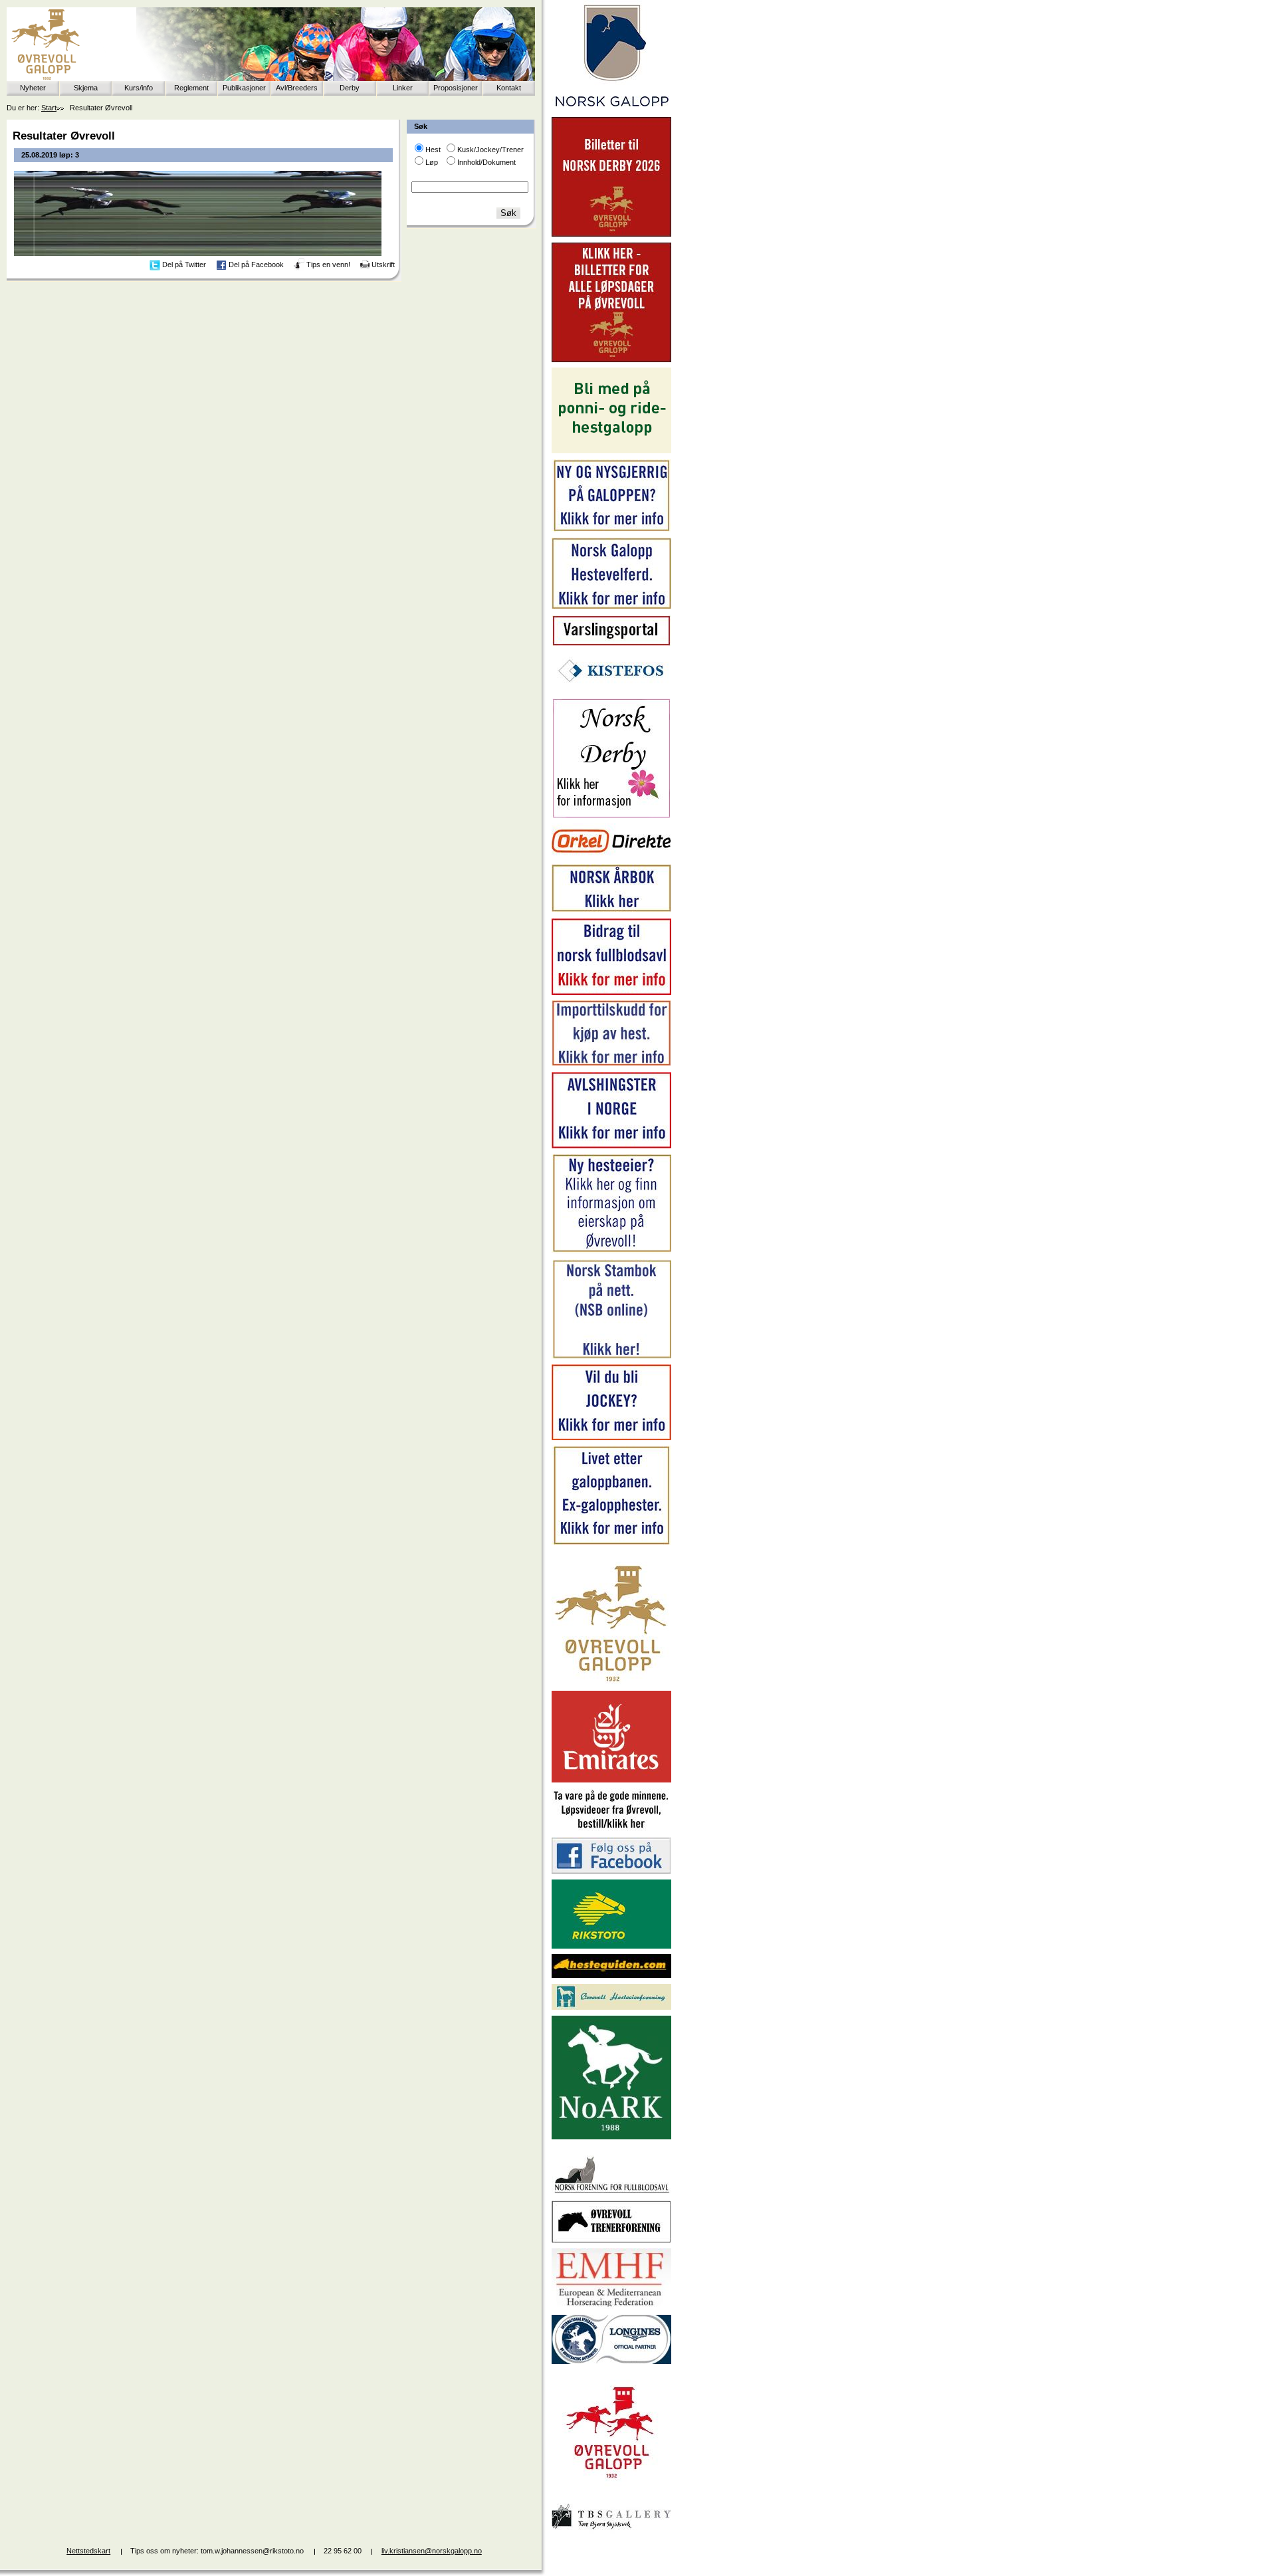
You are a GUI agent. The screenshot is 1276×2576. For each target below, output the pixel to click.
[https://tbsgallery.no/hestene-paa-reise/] (611, 2531)
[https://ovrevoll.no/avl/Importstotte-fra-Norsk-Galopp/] (611, 1063)
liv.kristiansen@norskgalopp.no (432, 2551)
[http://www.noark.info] (611, 2137)
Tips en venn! (328, 265)
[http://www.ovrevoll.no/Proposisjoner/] (611, 2490)
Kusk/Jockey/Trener (490, 150)
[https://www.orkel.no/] (611, 856)
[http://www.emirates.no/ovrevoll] (611, 1780)
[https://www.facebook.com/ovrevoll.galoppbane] (611, 1871)
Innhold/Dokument (486, 162)
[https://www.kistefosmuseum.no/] (611, 690)
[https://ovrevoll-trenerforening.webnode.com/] (611, 2240)
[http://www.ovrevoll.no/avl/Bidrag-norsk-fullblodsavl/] (611, 992)
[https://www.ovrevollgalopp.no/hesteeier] (611, 1251)
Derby (350, 88)
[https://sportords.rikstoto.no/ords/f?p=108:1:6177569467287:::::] (611, 1356)
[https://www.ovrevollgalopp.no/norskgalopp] (611, 109)
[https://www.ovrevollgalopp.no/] (611, 530)
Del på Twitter (184, 265)
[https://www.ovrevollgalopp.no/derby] (611, 815)
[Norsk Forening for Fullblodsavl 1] (611, 2192)
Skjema (86, 88)
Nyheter (33, 88)
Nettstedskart (88, 2551)
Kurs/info (139, 88)
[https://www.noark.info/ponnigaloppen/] (611, 451)
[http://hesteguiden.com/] (611, 1975)
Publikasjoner (244, 88)
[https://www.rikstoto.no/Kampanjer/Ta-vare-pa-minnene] (611, 1829)
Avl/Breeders (297, 88)
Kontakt (509, 88)
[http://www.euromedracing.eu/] (611, 2306)
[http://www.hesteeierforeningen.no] (611, 2007)
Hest (433, 150)
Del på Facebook (256, 265)
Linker (403, 88)
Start (49, 108)
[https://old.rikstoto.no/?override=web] (611, 1946)
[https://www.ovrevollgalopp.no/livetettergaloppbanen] (611, 1543)
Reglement (191, 88)
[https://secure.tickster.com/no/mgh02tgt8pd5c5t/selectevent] (611, 360)
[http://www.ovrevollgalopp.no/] (611, 1683)
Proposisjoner (456, 88)
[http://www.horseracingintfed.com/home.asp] (611, 2361)
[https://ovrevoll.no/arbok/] (611, 910)
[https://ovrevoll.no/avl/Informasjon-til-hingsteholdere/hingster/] (611, 1146)
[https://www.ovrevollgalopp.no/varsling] (611, 643)
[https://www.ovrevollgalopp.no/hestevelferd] (611, 606)
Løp (432, 162)
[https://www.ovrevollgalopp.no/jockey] (611, 1438)
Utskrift (383, 265)
